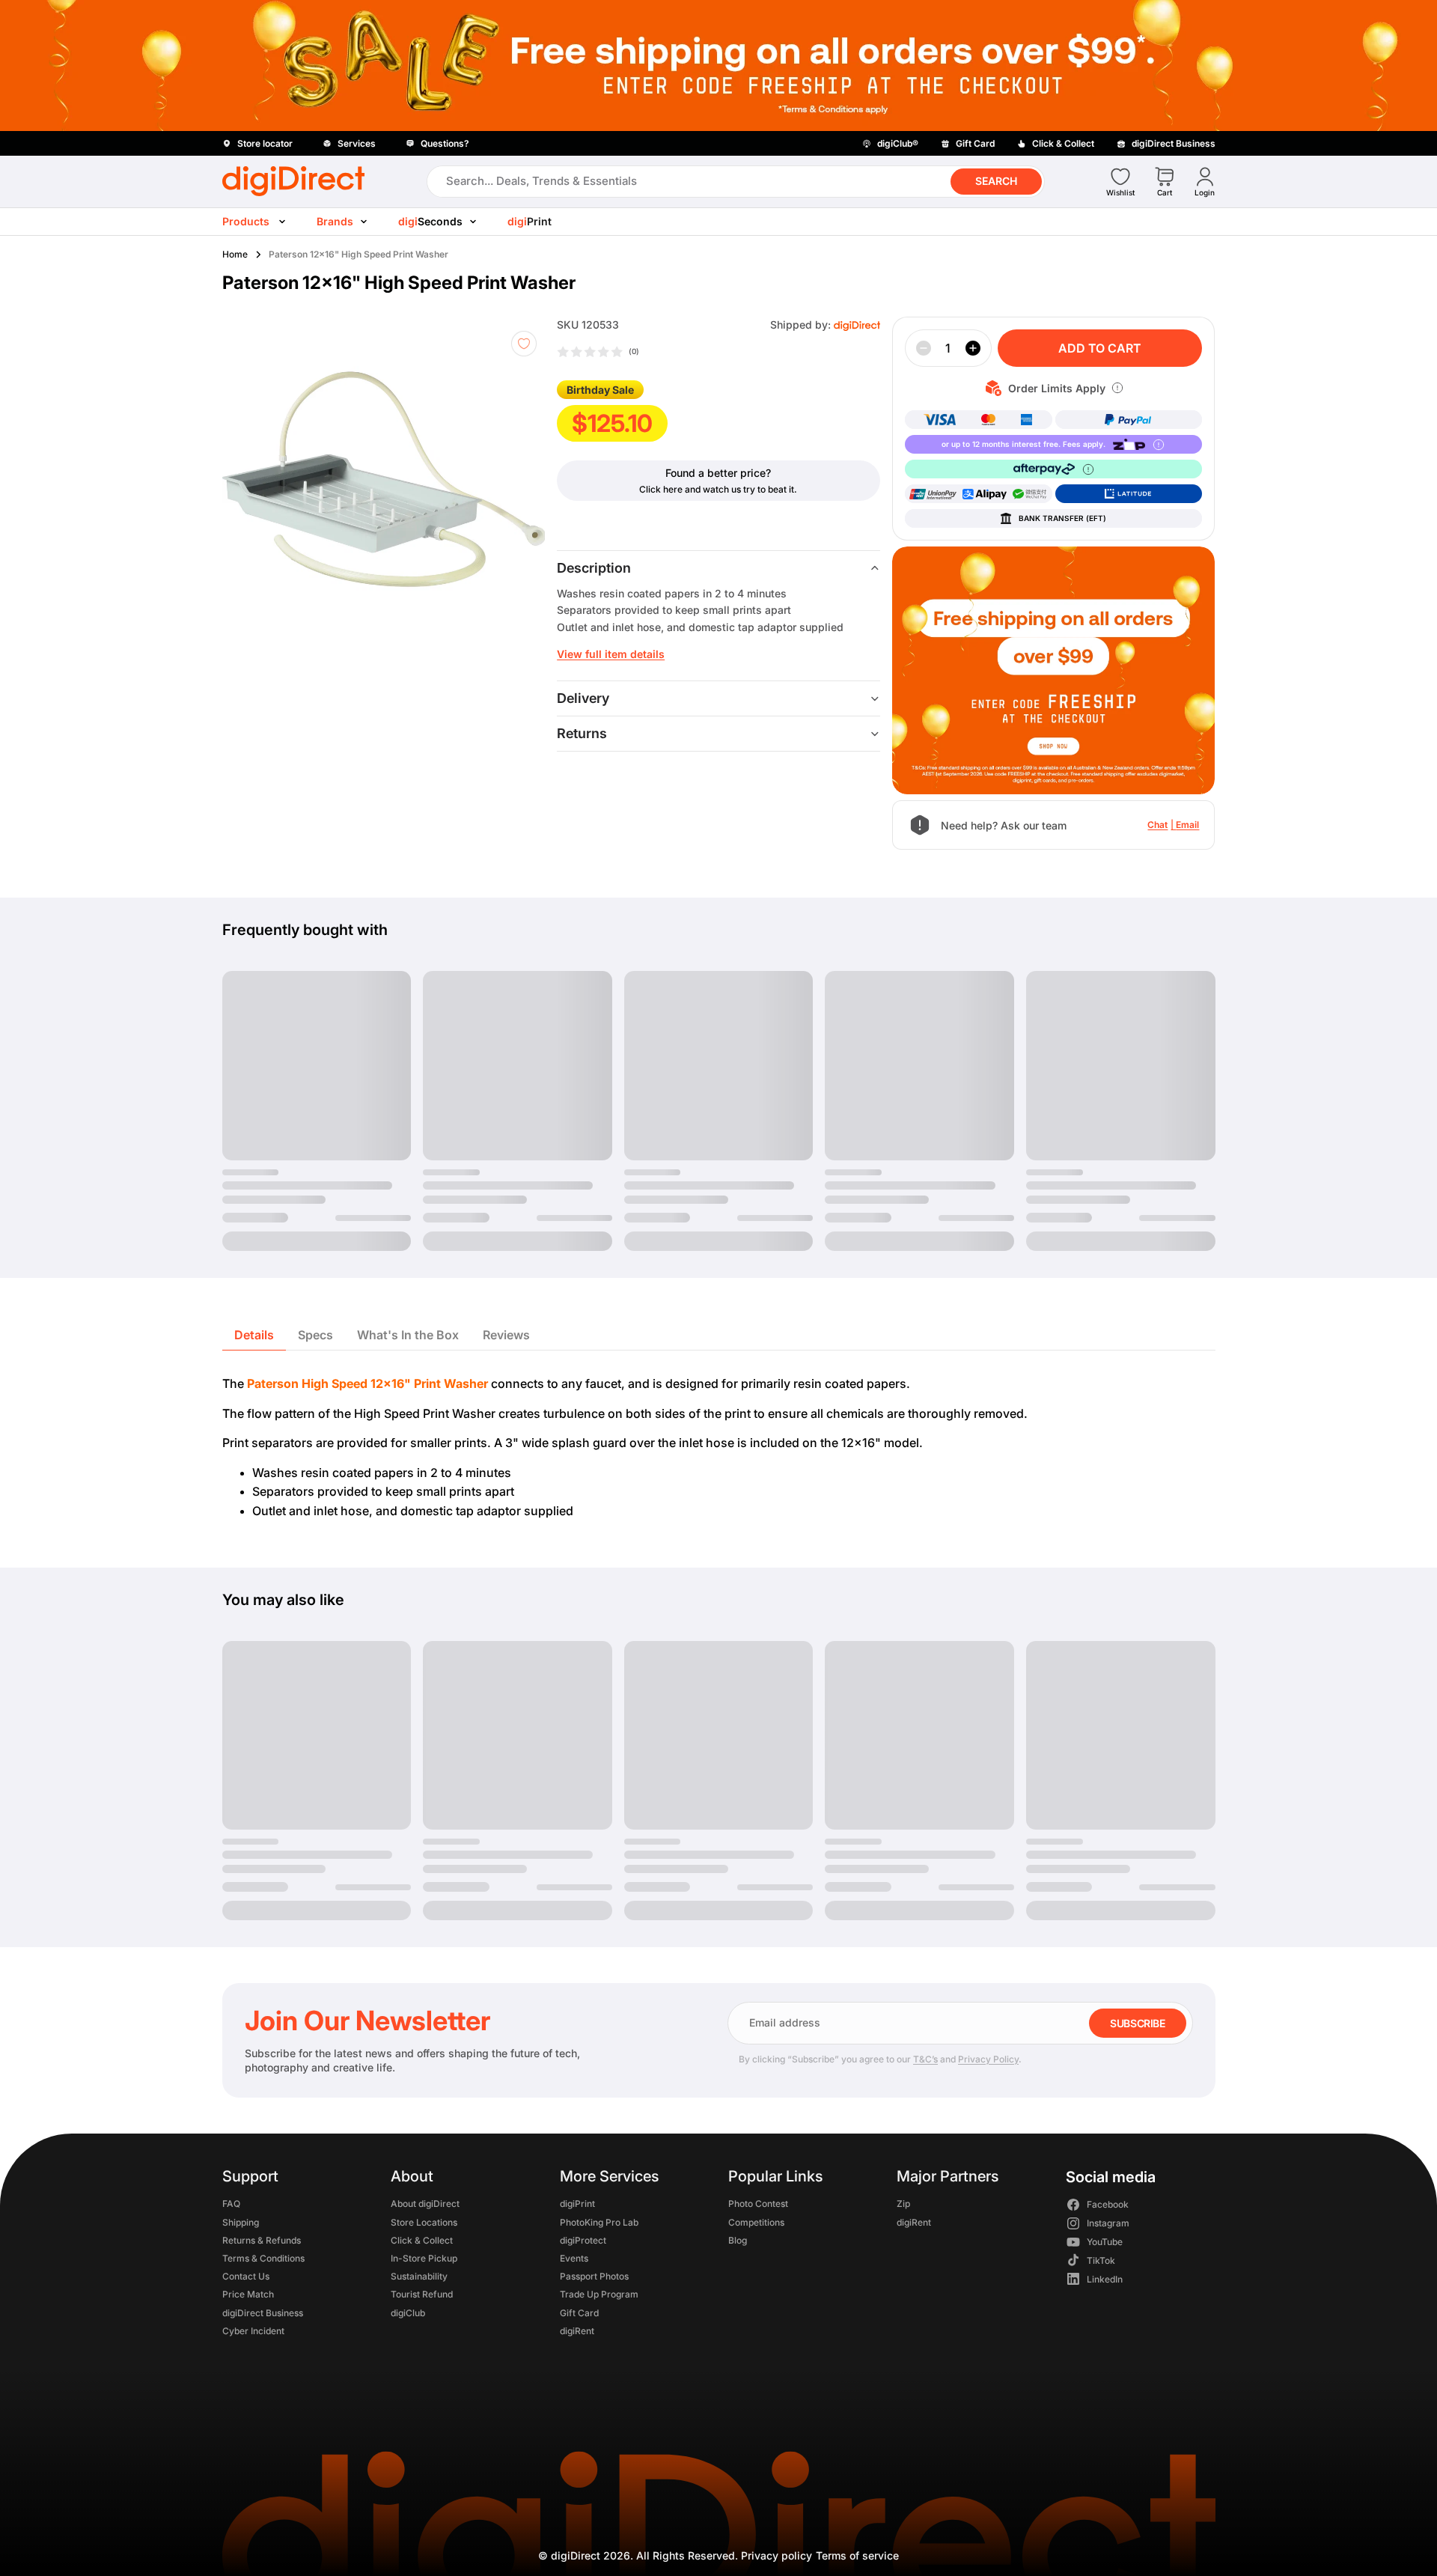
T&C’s (925, 2059)
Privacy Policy (988, 2059)
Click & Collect (422, 2240)
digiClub (408, 2312)
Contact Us (246, 2276)
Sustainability (419, 2276)
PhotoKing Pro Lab (598, 2222)
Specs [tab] (315, 1335)
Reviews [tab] (506, 1335)
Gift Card (579, 2312)
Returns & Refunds (262, 2240)
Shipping (241, 2222)
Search (996, 181)
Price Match (248, 2294)
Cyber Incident (253, 2331)
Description (594, 568)
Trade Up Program (598, 2294)
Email (1187, 825)
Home (235, 254)
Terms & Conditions (263, 2258)
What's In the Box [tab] (408, 1335)
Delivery (583, 698)
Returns (582, 733)
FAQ (231, 2204)
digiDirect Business (263, 2312)
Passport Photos (594, 2276)
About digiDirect (425, 2204)
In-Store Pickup (424, 2258)
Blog (737, 2240)
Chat (1157, 825)
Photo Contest (757, 2204)
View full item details (611, 654)
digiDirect (576, 2555)
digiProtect (582, 2240)
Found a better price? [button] (718, 473)
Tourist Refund (422, 2294)
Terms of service (857, 2555)
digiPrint (577, 2204)
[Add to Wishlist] (524, 344)
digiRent (576, 2331)
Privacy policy (777, 2555)
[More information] (1117, 388)
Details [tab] (254, 1335)
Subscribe (1137, 2023)
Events (573, 2258)
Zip (903, 2204)
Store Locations (424, 2222)
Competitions (756, 2222)
